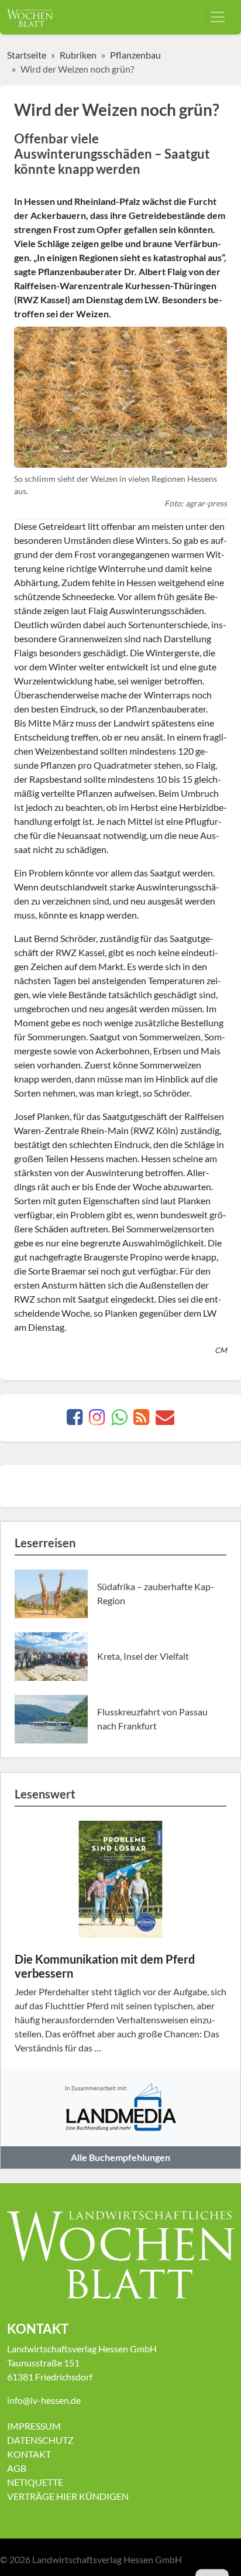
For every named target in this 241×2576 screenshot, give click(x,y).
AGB (17, 2468)
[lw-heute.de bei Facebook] (75, 1420)
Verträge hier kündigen (68, 2496)
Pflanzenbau (135, 55)
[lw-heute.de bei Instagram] (97, 1420)
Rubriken (78, 55)
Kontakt (29, 2454)
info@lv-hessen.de (44, 2400)
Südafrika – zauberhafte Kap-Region (156, 1593)
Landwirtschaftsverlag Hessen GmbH (107, 2559)
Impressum (34, 2426)
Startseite (27, 55)
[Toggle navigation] (218, 17)
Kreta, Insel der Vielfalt (143, 1656)
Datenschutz (40, 2440)
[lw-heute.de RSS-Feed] (141, 1420)
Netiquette (35, 2482)
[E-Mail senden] (165, 1420)
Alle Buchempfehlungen (120, 2157)
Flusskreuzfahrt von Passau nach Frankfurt (152, 1719)
